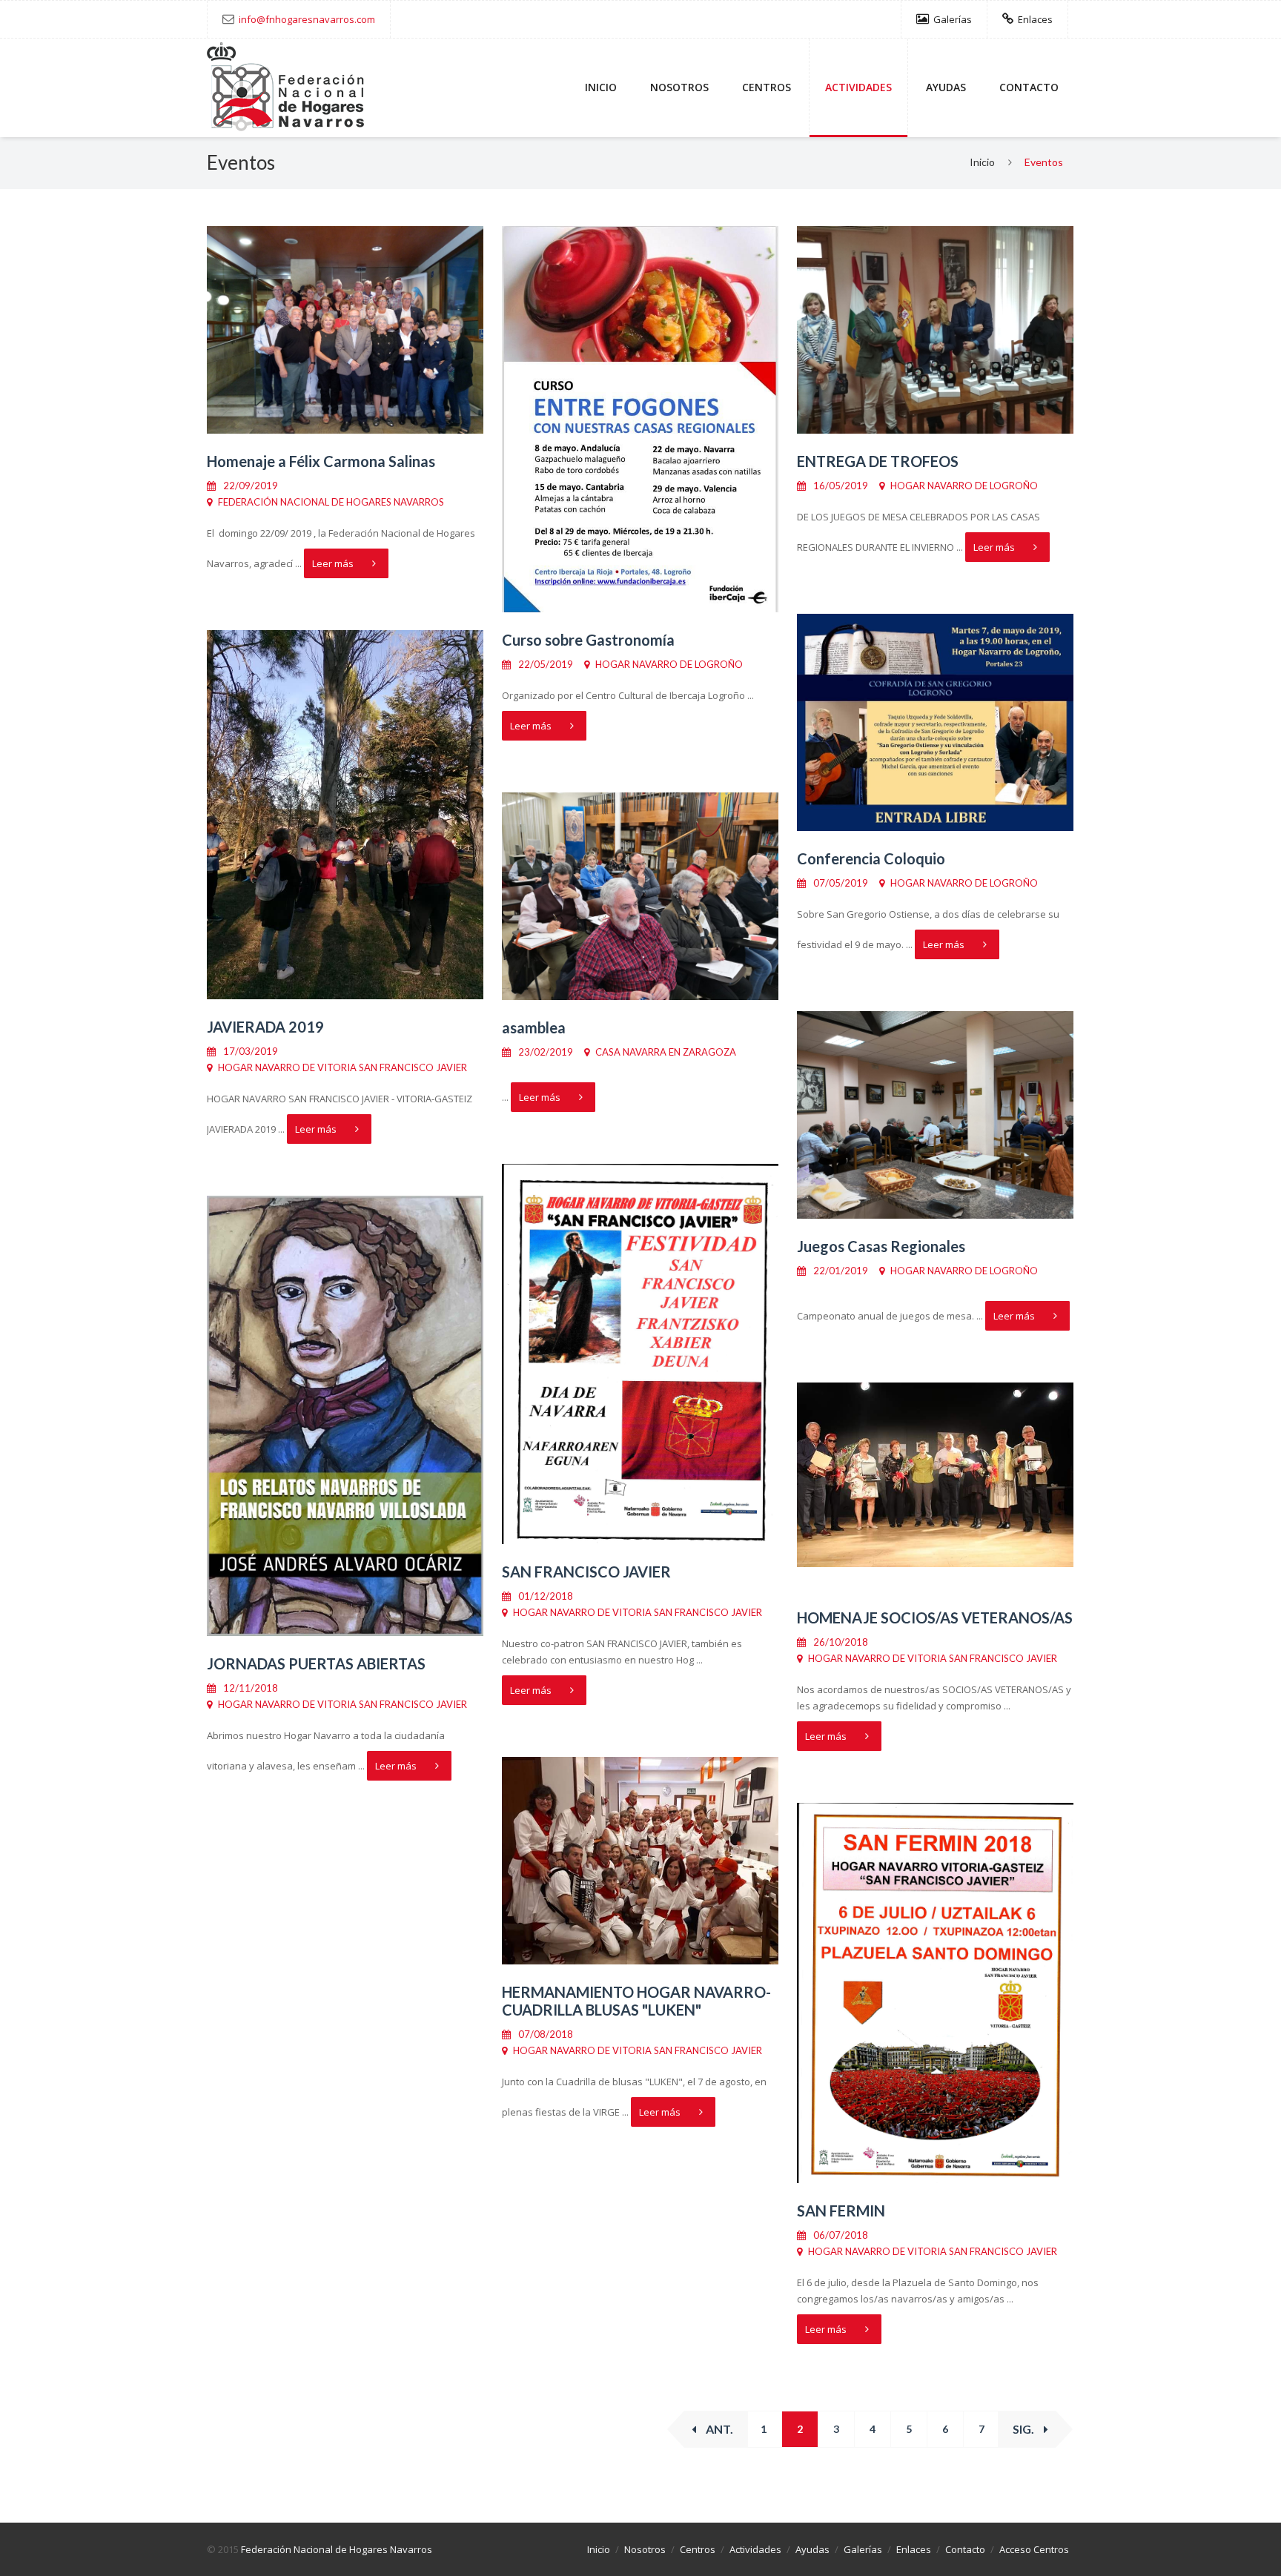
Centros (767, 87)
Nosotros (679, 87)
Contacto (1029, 87)
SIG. (1025, 2429)
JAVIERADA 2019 (265, 1027)
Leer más (333, 563)
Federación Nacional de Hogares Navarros (337, 2549)
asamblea (534, 1027)
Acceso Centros (1034, 2549)
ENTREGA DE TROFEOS (878, 461)
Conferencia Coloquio (871, 858)
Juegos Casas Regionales (881, 1246)
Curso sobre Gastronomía (588, 640)
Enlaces (1034, 19)
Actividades (858, 87)
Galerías (951, 19)
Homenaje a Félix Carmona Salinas (321, 461)
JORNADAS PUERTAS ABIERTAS (316, 1663)
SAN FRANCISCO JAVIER (586, 1572)
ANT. (718, 2429)
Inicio (601, 87)
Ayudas (946, 87)
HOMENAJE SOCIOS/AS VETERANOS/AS (935, 1618)
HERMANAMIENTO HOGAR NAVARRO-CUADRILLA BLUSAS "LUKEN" (636, 2001)
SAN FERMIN (841, 2211)
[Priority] (285, 89)
